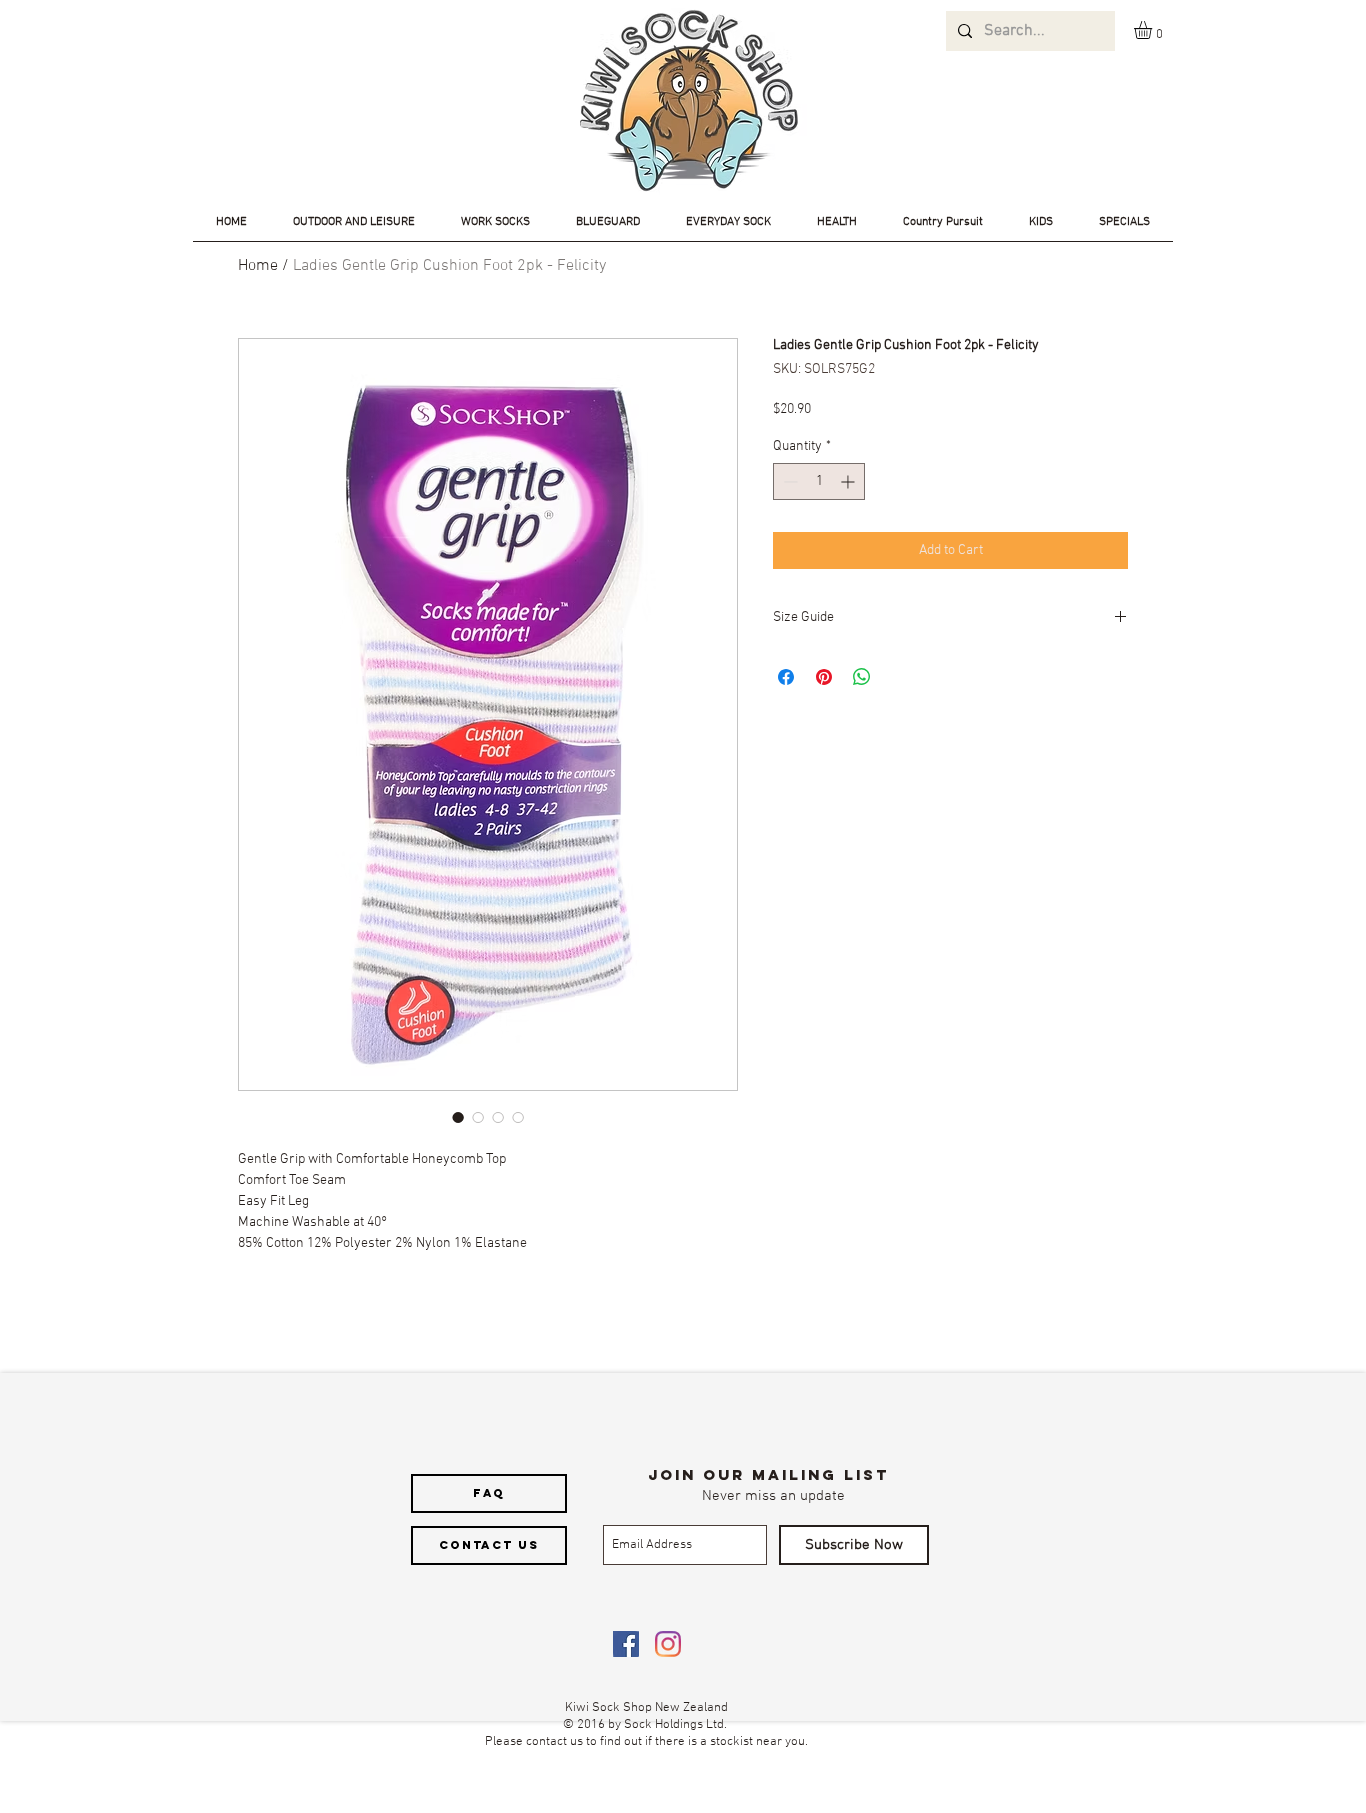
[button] (1153, 30)
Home (258, 266)
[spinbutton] (819, 481)
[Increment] (849, 481)
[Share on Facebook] (786, 677)
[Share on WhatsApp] (862, 677)
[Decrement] (788, 481)
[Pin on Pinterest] (824, 677)
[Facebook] (626, 1644)
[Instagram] (668, 1644)
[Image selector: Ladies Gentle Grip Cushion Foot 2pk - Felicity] (458, 1117)
